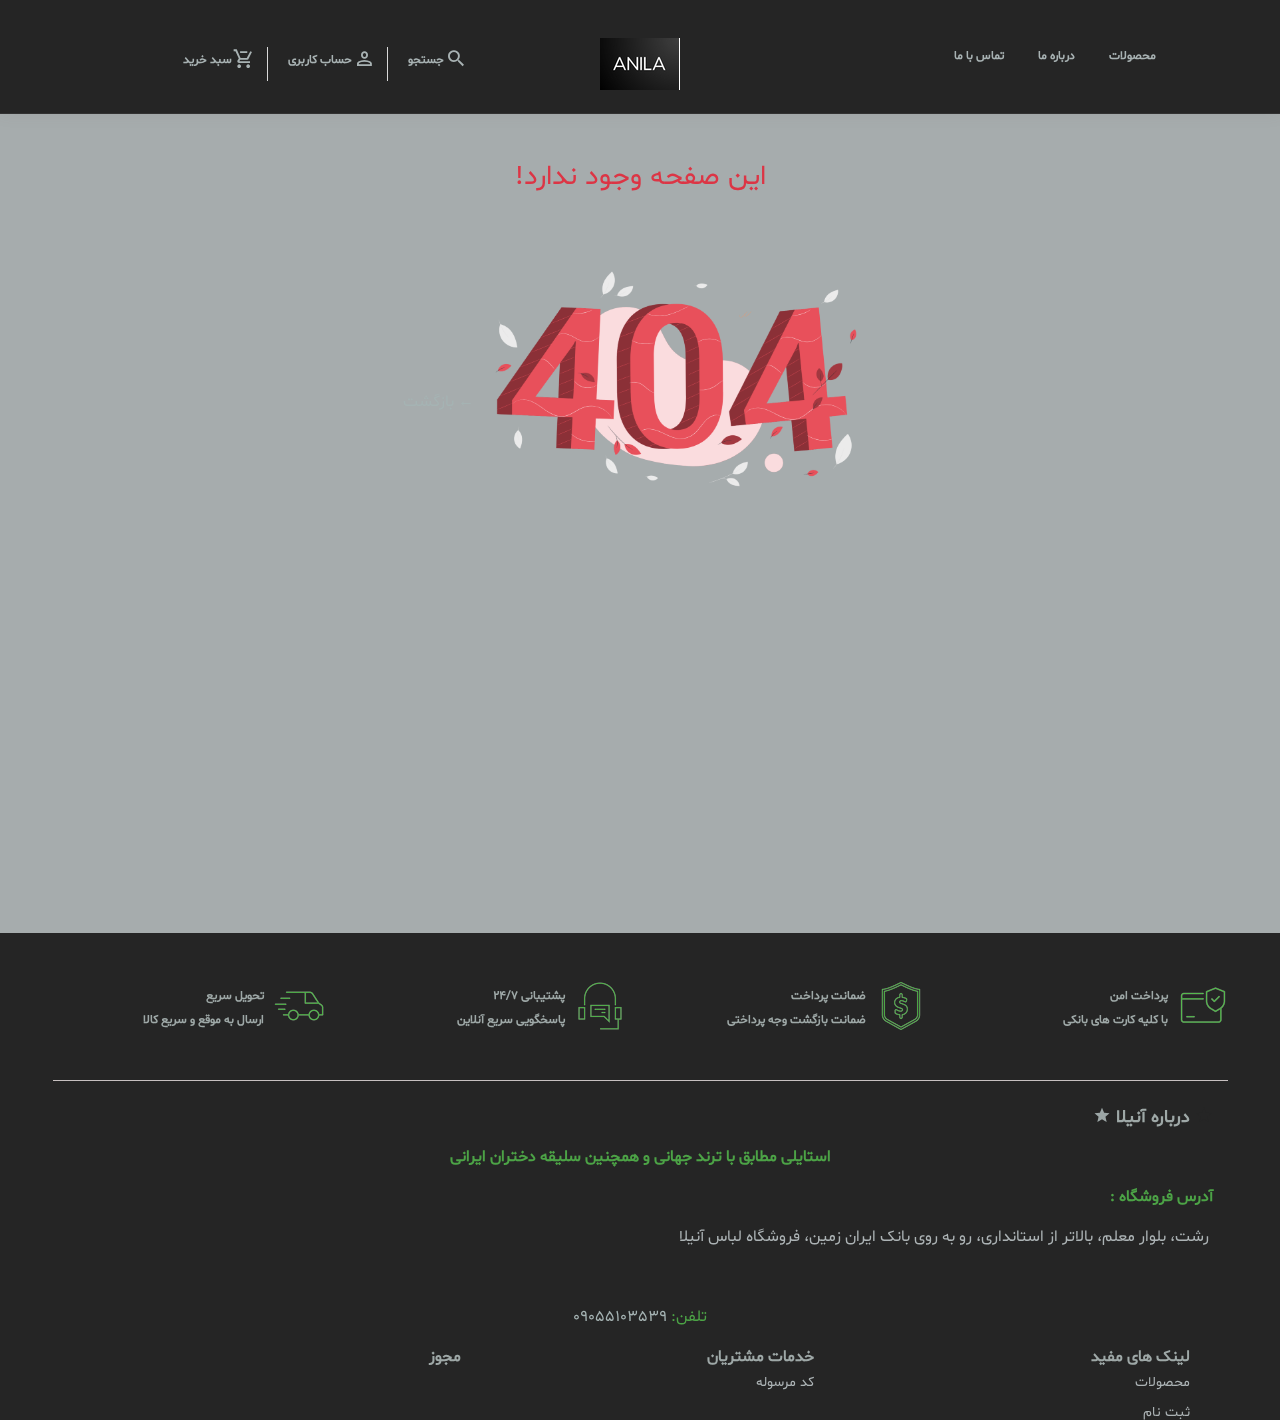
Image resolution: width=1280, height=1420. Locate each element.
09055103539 (620, 1317)
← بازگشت (438, 401)
